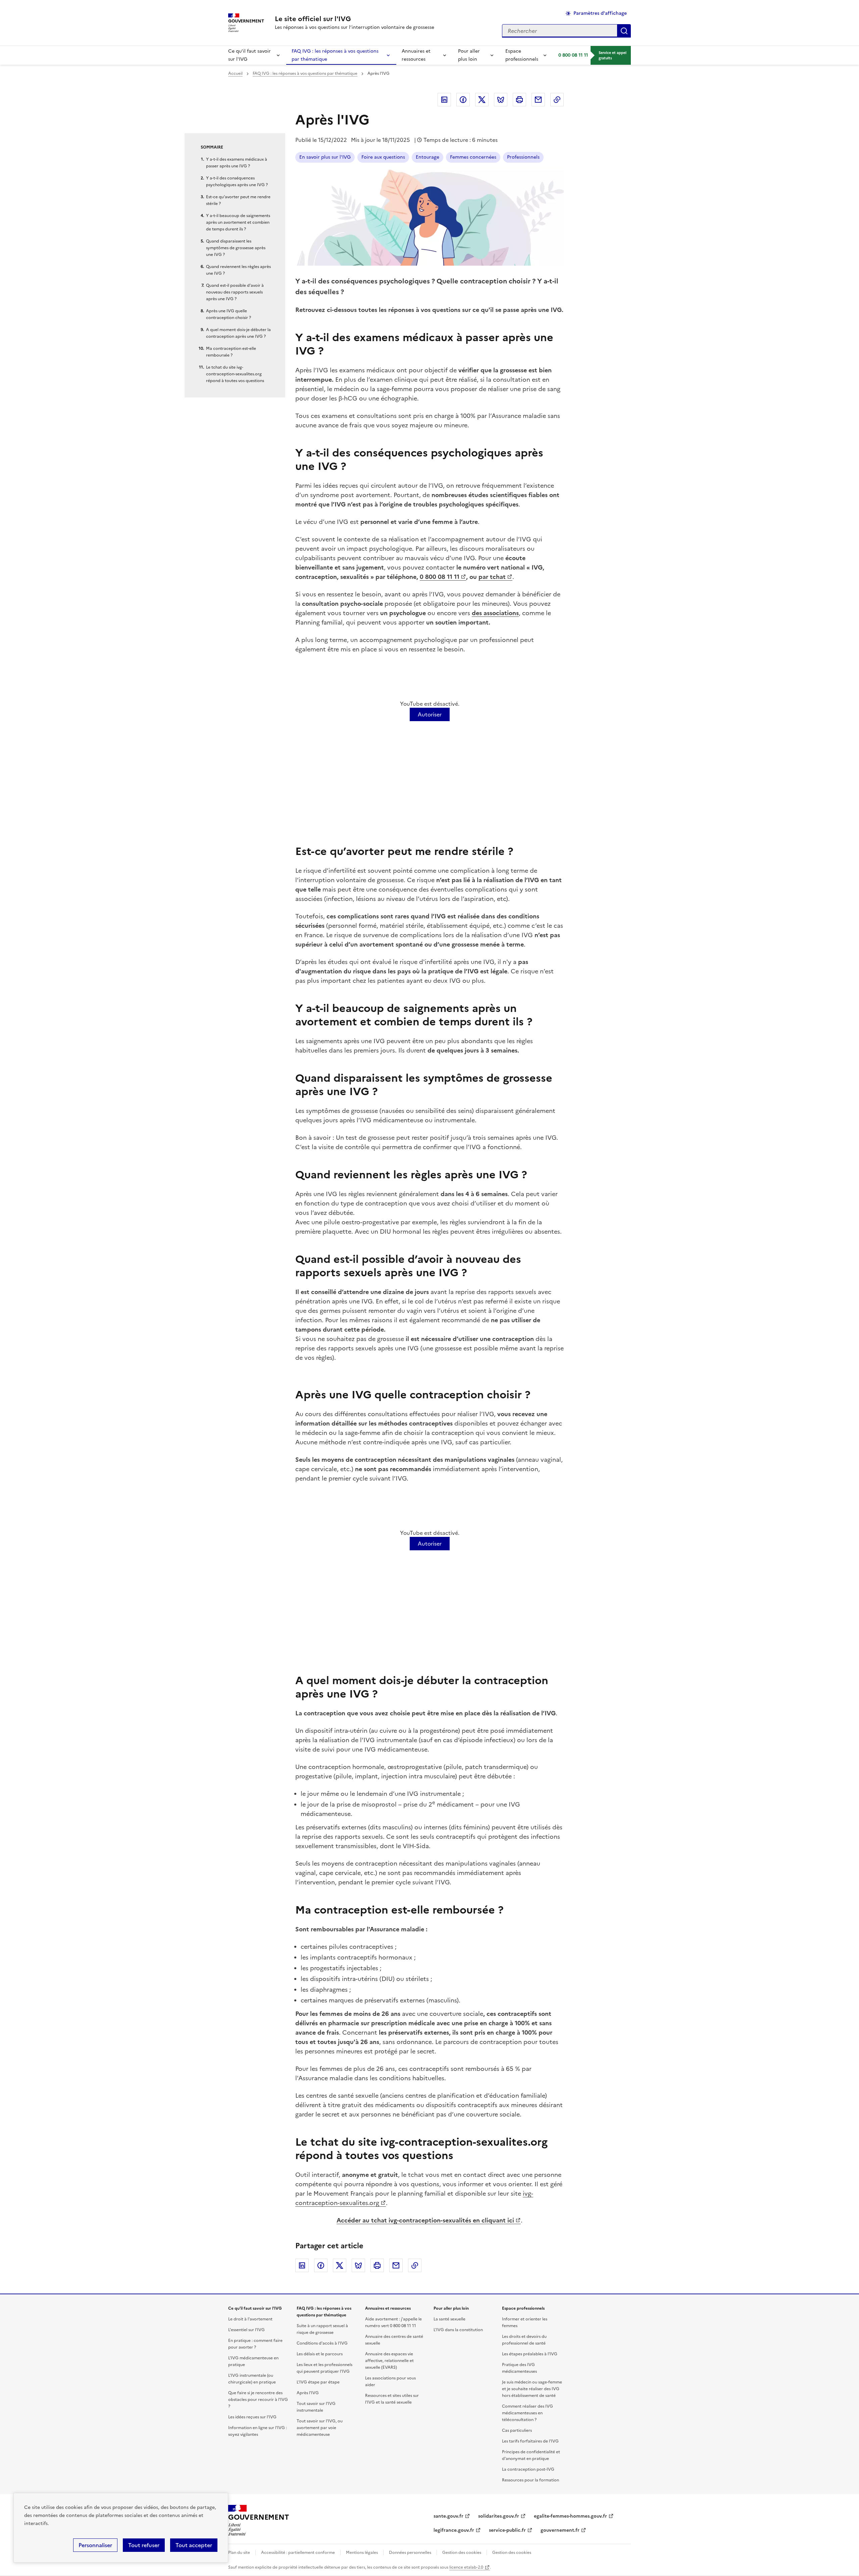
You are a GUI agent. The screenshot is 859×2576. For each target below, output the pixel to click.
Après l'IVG (308, 2393)
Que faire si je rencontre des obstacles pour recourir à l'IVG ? (258, 2400)
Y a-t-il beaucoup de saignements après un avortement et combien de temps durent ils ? (238, 222)
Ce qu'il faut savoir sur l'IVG (249, 55)
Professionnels (523, 157)
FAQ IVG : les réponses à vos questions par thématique (335, 55)
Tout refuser (144, 2545)
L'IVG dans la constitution (458, 2330)
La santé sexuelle (449, 2319)
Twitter (482, 100)
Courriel (538, 100)
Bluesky (501, 100)
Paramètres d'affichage (600, 13)
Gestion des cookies (462, 2553)
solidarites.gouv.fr (499, 2516)
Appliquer (624, 31)
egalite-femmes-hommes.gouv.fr (570, 2516)
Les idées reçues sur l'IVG (252, 2417)
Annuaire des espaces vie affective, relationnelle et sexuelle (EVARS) (389, 2361)
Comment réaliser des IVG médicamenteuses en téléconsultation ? (527, 2413)
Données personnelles (410, 2553)
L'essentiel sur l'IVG (246, 2330)
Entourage (427, 157)
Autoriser (430, 714)
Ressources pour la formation (530, 2480)
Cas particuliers (517, 2430)
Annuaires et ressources (416, 55)
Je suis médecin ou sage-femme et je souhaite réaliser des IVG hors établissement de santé (532, 2389)
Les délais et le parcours (320, 2354)
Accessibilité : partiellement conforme (298, 2553)
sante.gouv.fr (448, 2516)
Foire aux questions (383, 157)
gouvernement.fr (560, 2530)
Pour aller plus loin (469, 55)
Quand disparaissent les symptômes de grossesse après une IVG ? (236, 248)
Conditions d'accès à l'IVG (322, 2343)
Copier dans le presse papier (557, 100)
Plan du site (239, 2553)
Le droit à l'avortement (250, 2319)
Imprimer (519, 100)
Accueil (235, 73)
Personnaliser (95, 2545)
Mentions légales (362, 2553)
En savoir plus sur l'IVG (325, 157)
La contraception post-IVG (528, 2469)
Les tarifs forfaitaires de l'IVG (530, 2441)
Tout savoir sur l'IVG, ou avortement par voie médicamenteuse (320, 2428)
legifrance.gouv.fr (454, 2530)
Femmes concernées (473, 157)
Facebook (463, 100)
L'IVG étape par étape (318, 2382)
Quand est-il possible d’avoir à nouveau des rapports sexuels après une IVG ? (235, 292)
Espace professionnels (522, 55)
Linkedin (444, 100)
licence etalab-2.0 (466, 2567)
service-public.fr (507, 2530)
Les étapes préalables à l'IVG (530, 2354)
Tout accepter (194, 2545)
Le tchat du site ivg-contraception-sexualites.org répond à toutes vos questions (235, 374)
